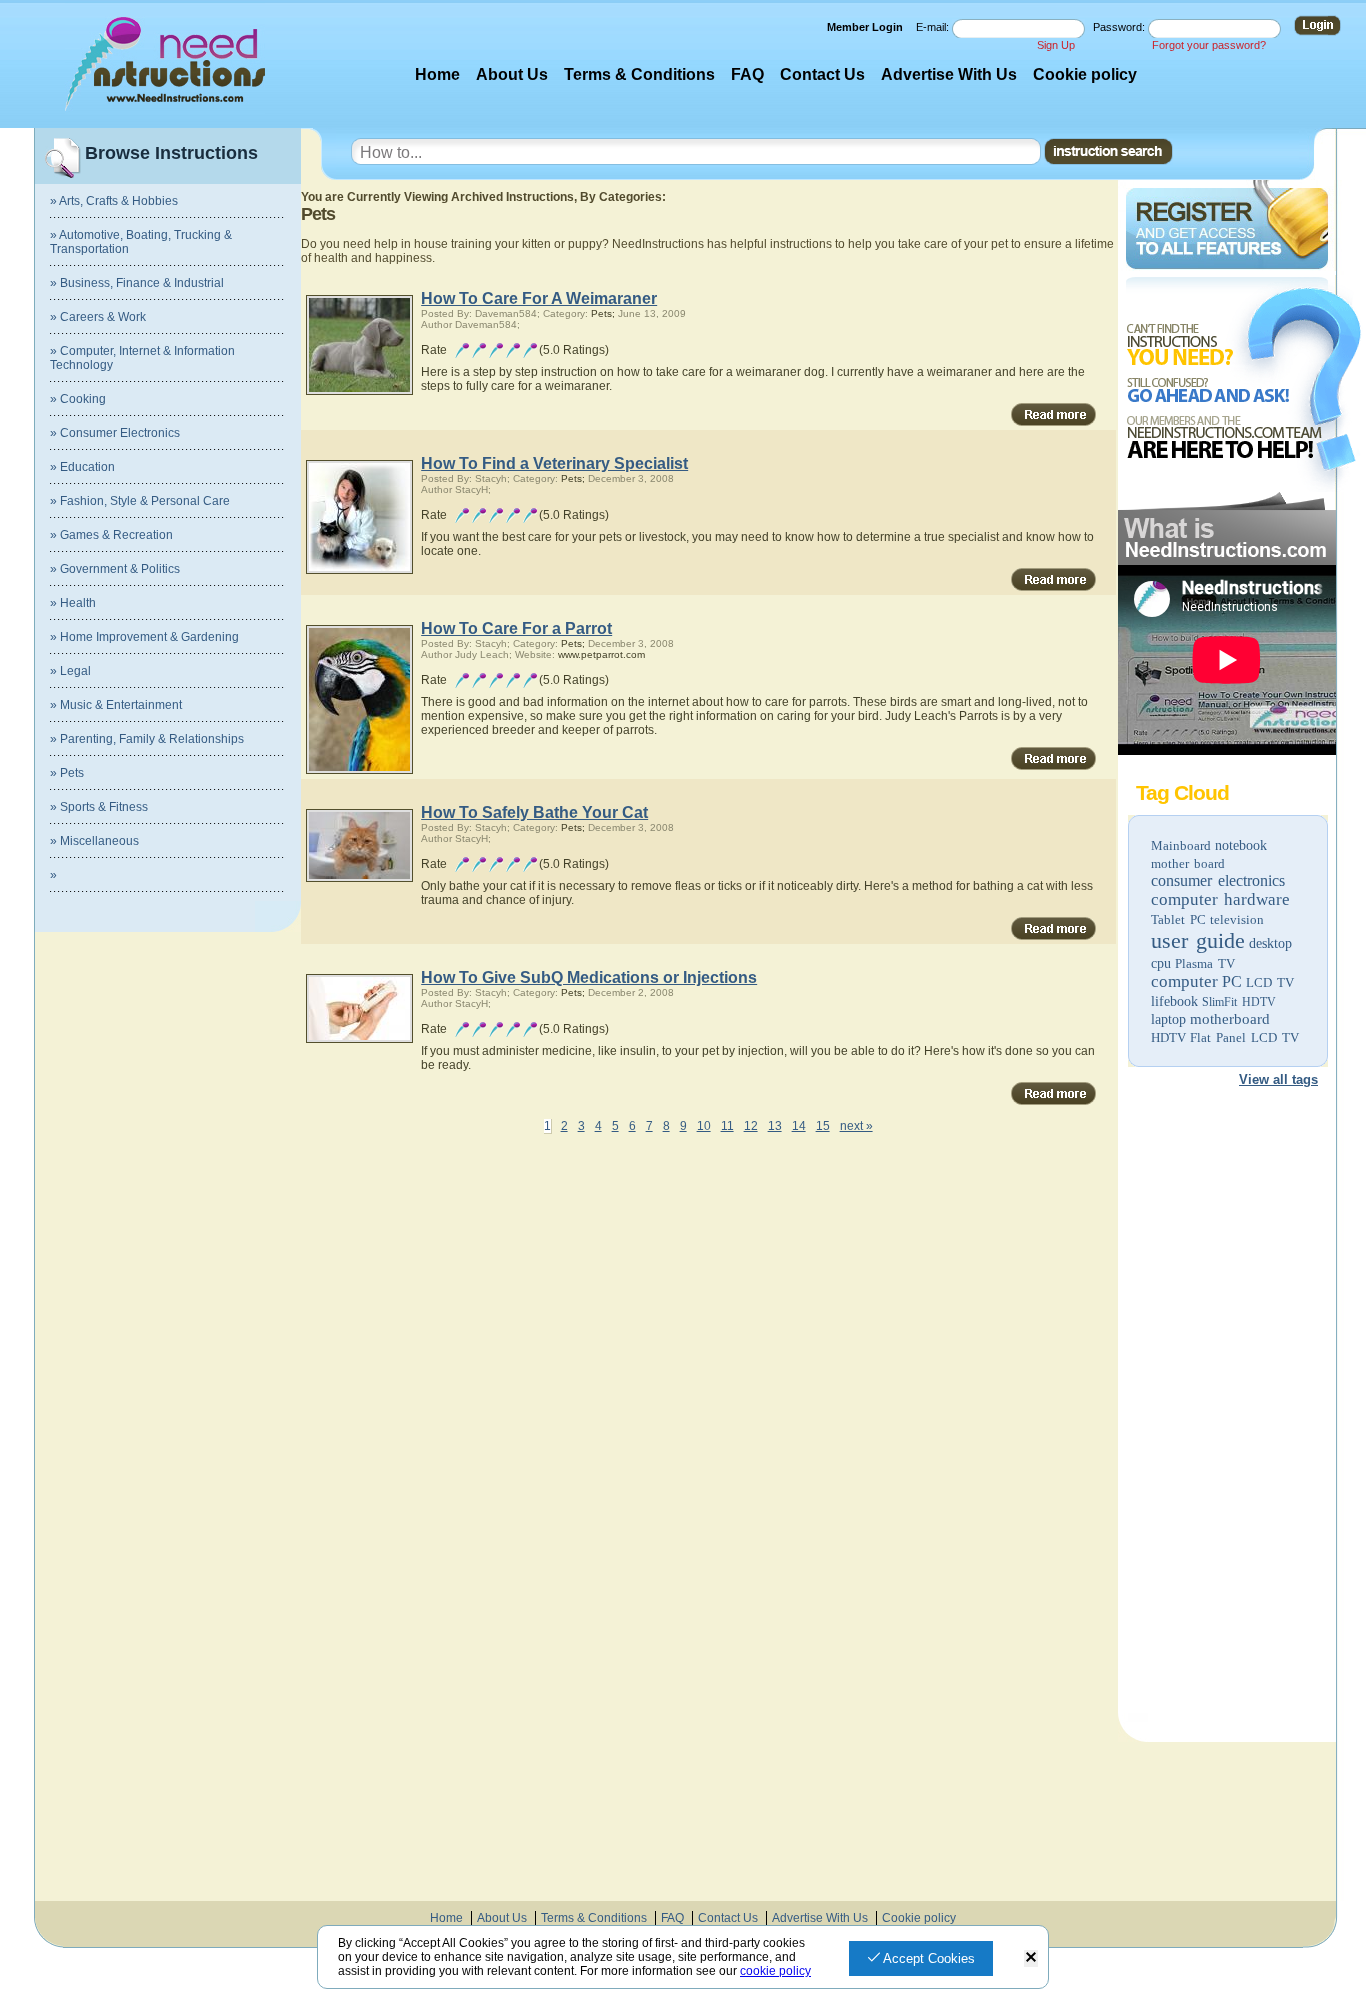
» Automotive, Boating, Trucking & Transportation (141, 242)
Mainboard (1181, 845)
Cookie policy (1085, 74)
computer (1184, 981)
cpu (1161, 963)
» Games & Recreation (111, 535)
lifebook (1174, 1001)
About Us (512, 74)
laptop (1168, 1019)
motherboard (1230, 1019)
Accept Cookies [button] (927, 1958)
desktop (1270, 943)
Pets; (603, 313)
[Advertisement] (1226, 1408)
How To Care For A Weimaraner (539, 298)
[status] (1031, 1958)
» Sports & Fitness (99, 807)
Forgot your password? (1209, 45)
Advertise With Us (949, 74)
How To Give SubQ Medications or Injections (589, 977)
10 (704, 1126)
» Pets (67, 773)
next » (856, 1126)
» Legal (70, 671)
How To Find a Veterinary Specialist (554, 463)
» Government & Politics (115, 569)
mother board (1188, 863)
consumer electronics (1218, 880)
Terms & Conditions (639, 74)
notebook (1241, 845)
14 (799, 1126)
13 (775, 1126)
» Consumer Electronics (115, 433)
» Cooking (78, 399)
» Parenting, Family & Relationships (147, 739)
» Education (82, 467)
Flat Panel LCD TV (1244, 1037)
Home (437, 74)
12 (751, 1126)
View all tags (1278, 1079)
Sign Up (1056, 45)
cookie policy (775, 1971)
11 (727, 1126)
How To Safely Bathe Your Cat (534, 812)
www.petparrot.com (601, 654)
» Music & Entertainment (116, 705)
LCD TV (1270, 982)
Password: (1120, 27)
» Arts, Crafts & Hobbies (114, 201)
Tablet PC (1178, 919)
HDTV (1168, 1037)
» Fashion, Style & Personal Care (140, 501)
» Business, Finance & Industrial (137, 283)
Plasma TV (1205, 963)
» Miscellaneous (94, 841)
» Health (73, 603)
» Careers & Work (98, 317)
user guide (1198, 940)
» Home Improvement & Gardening (144, 637)
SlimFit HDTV (1239, 1002)
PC (1232, 981)
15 (823, 1126)
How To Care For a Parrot (516, 628)
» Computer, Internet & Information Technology (142, 358)
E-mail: (934, 27)
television (1237, 919)
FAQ (747, 74)
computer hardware (1220, 899)
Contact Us (822, 74)
